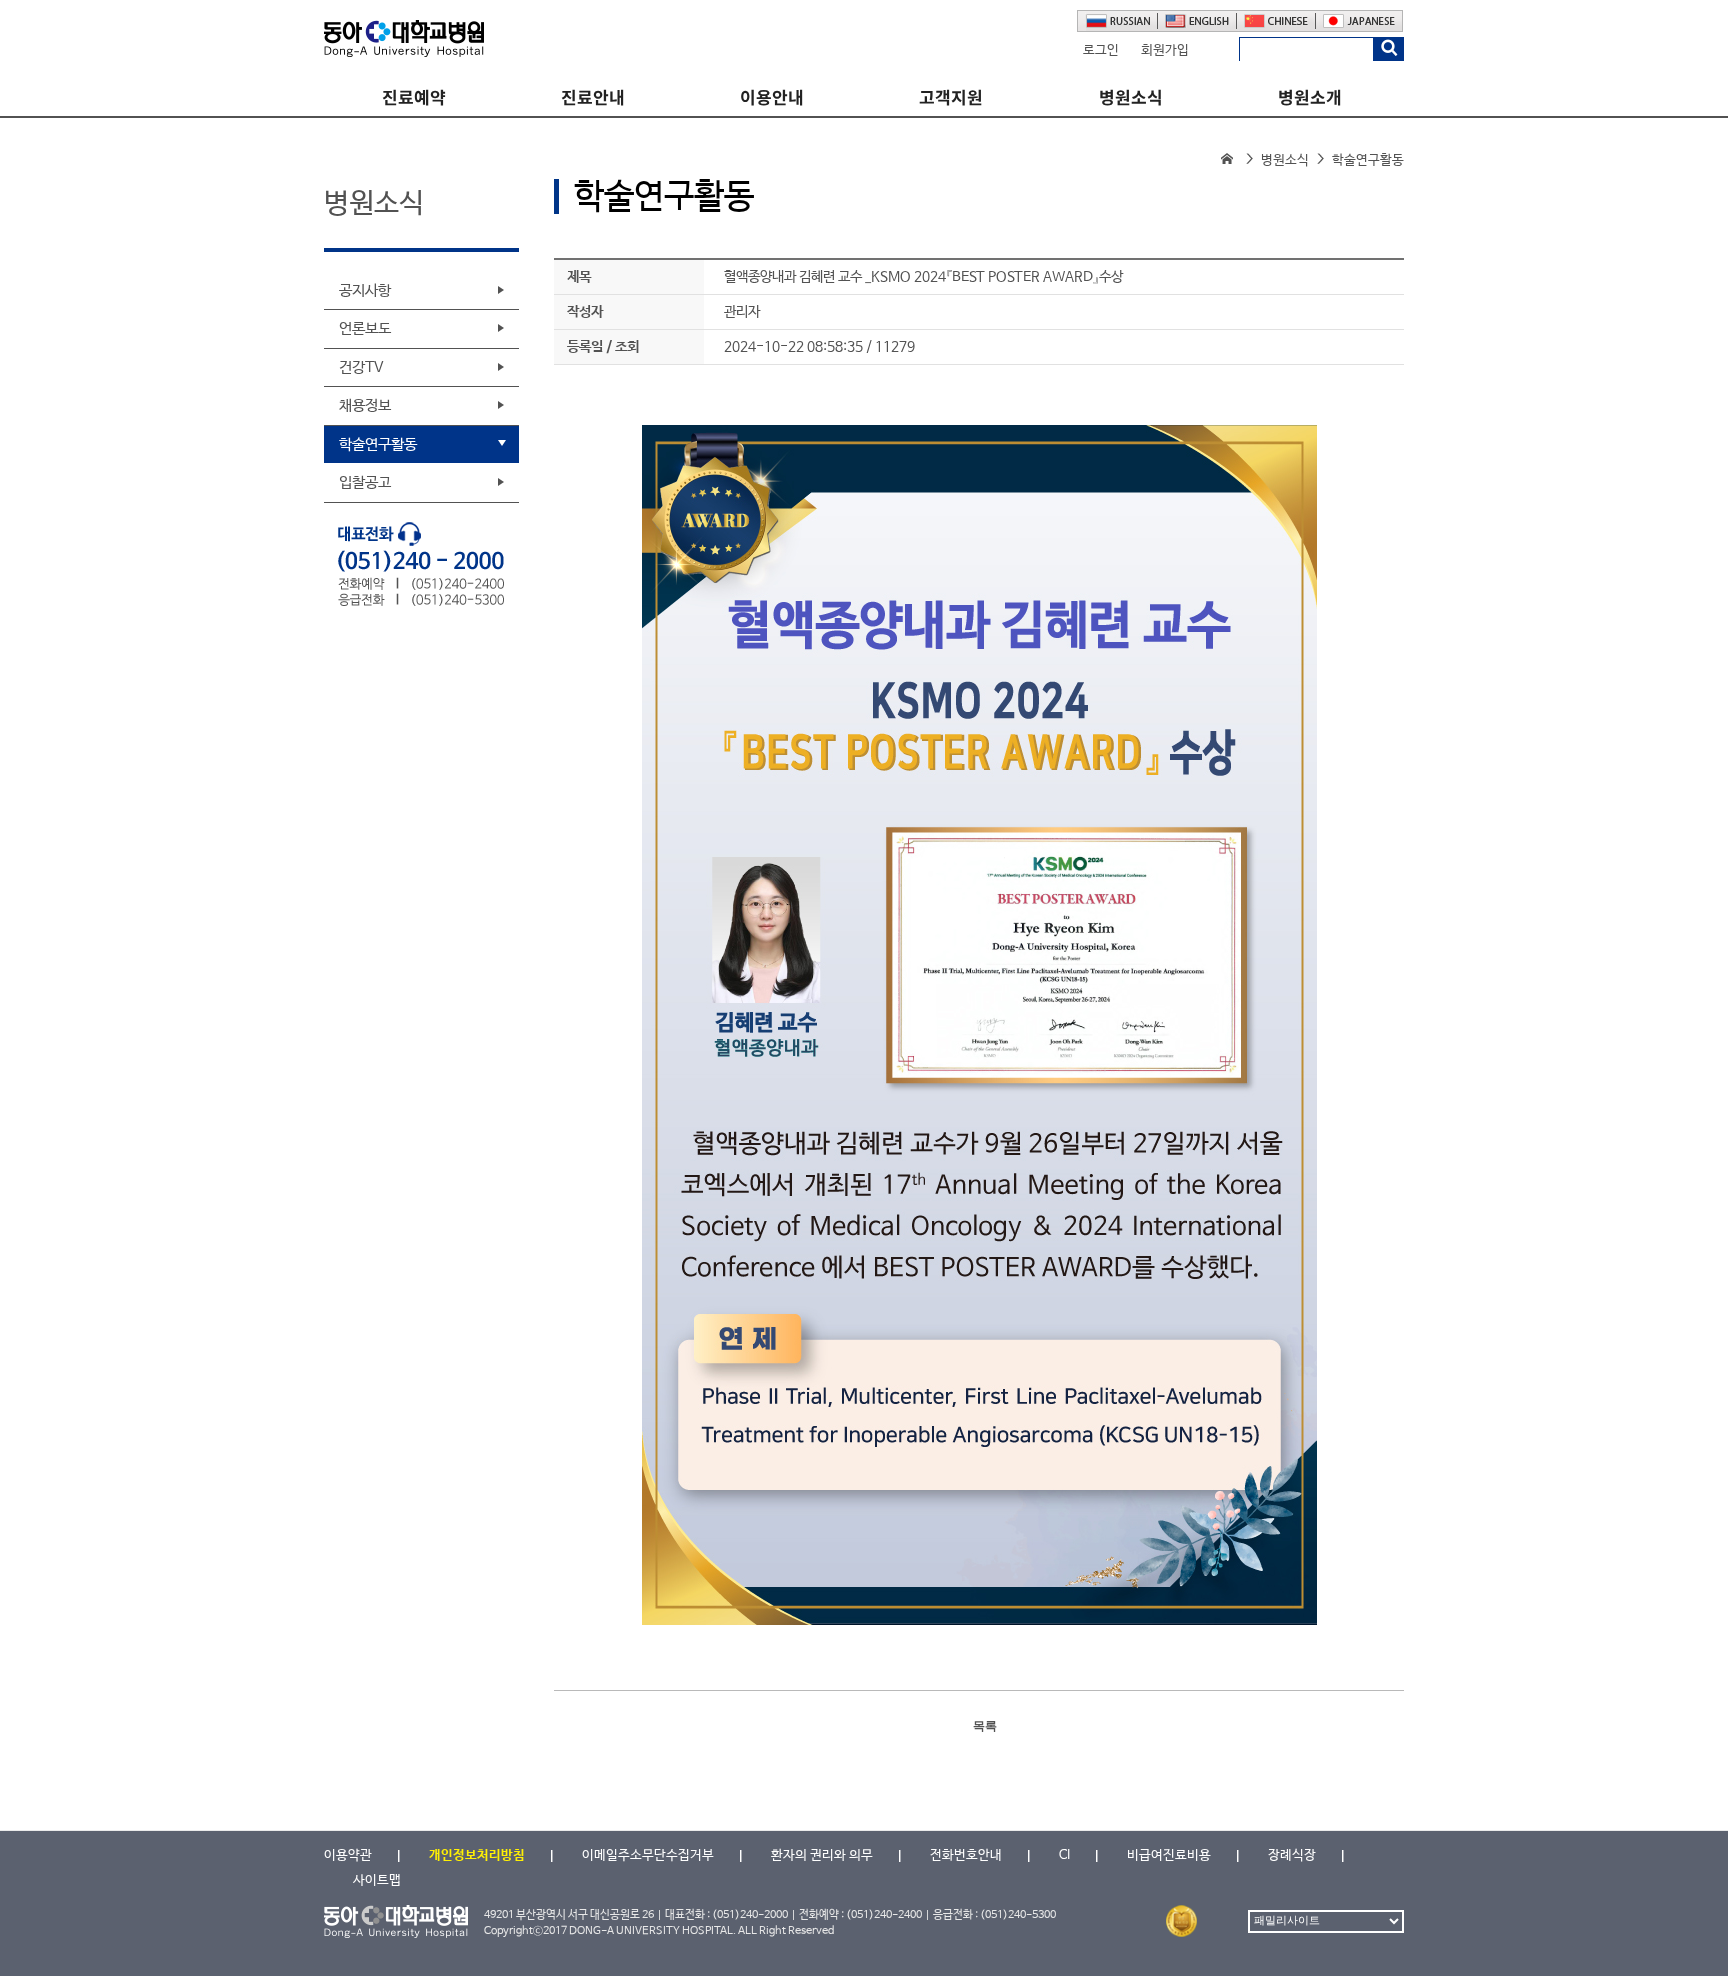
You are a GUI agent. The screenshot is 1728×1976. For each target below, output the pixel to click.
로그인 (1101, 50)
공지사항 (365, 290)
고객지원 (951, 97)
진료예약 (414, 97)
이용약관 (348, 1855)
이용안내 (772, 97)
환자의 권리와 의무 (822, 1855)
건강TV (361, 367)
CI (1064, 1855)
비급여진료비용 (1169, 1855)
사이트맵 (377, 1880)
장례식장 (1292, 1855)
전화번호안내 (966, 1855)
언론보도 (365, 328)
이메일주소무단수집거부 (648, 1855)
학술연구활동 (378, 444)
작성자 (585, 312)
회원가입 (1165, 50)
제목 (579, 277)
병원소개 (1310, 97)
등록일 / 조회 (603, 347)
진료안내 (593, 97)
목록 (985, 1726)
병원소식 (1131, 97)
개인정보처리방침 (477, 1855)
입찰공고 (365, 482)
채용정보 (365, 405)
